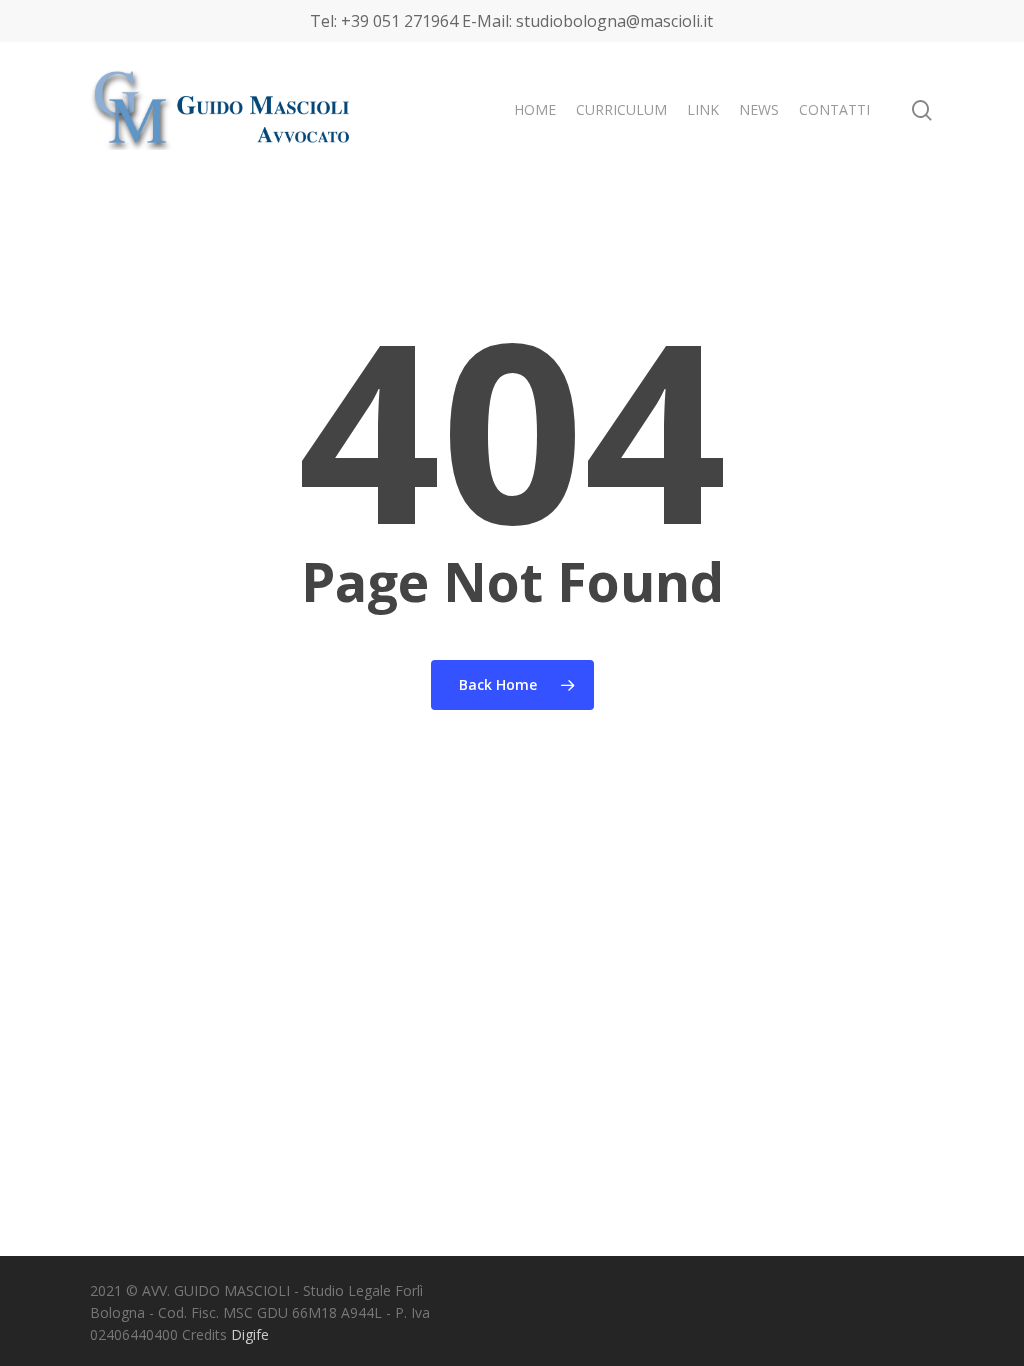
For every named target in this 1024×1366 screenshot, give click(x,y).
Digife (250, 1334)
